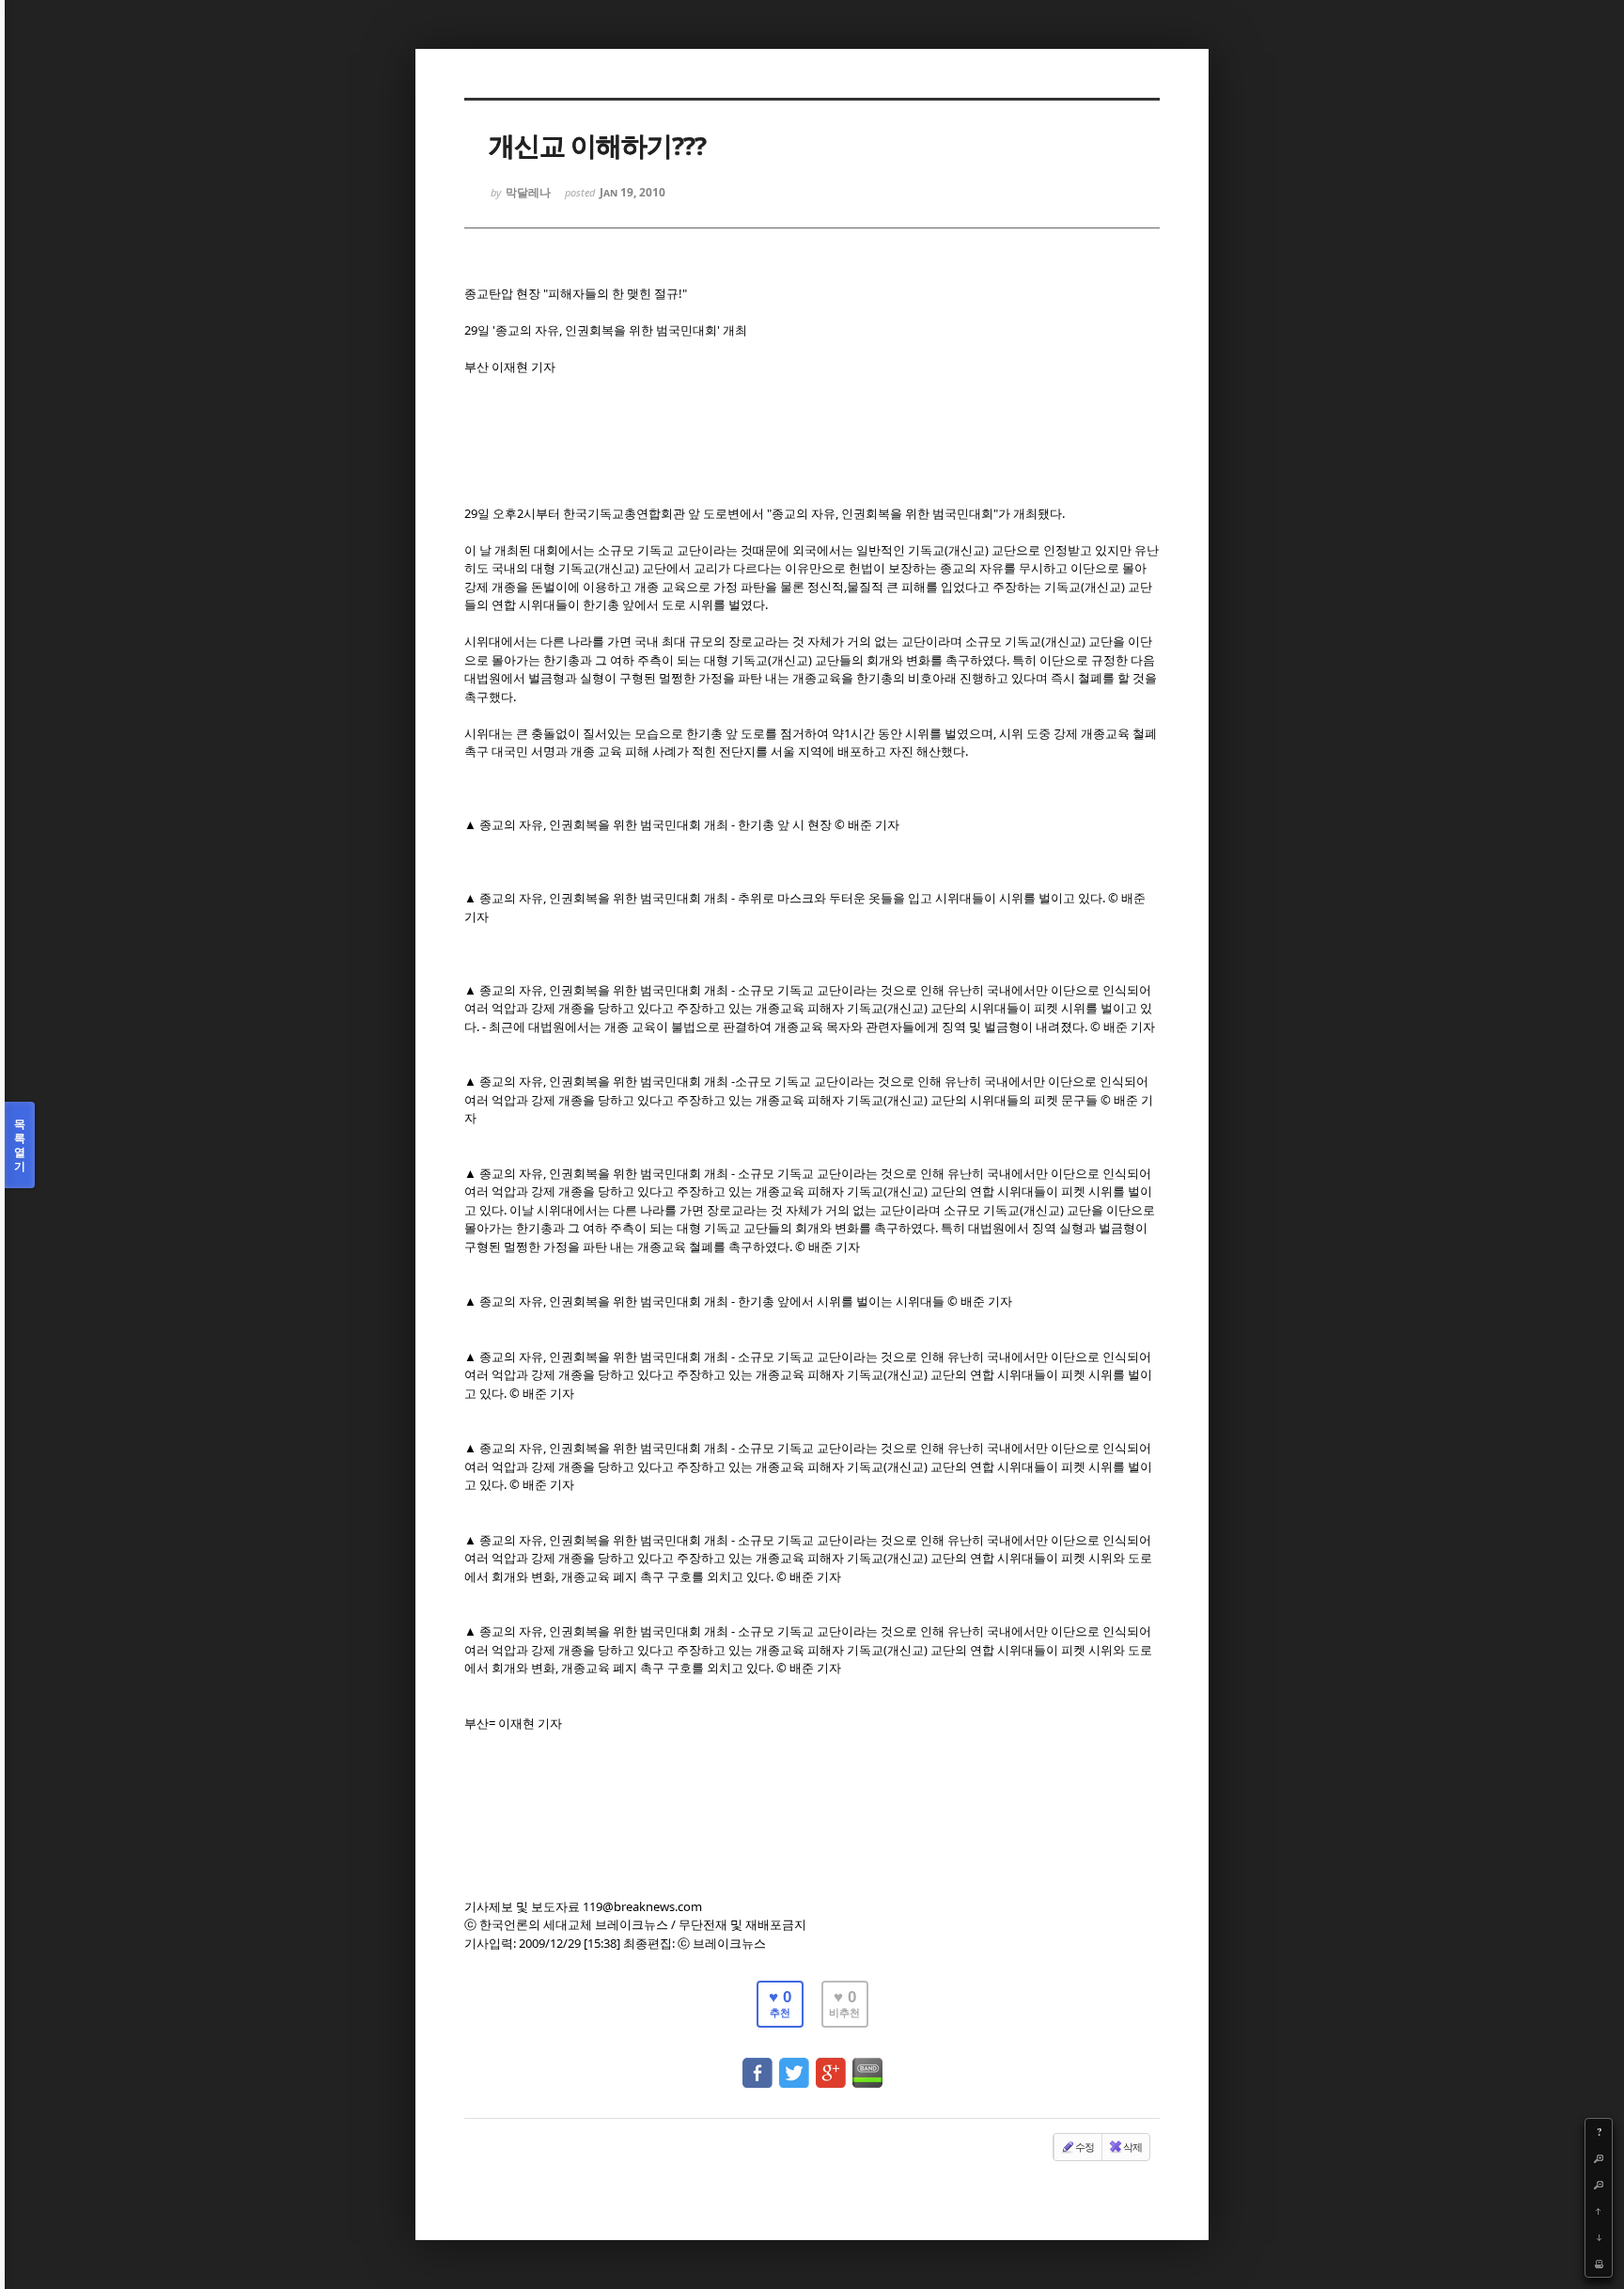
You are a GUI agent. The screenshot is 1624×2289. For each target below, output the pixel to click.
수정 (1085, 2147)
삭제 (1132, 2147)
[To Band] (867, 2064)
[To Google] (831, 2064)
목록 (20, 1145)
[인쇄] (1599, 2264)
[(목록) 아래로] (1599, 2237)
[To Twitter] (794, 2064)
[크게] (1599, 2158)
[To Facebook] (757, 2064)
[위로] (1599, 2211)
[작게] (1599, 2185)
